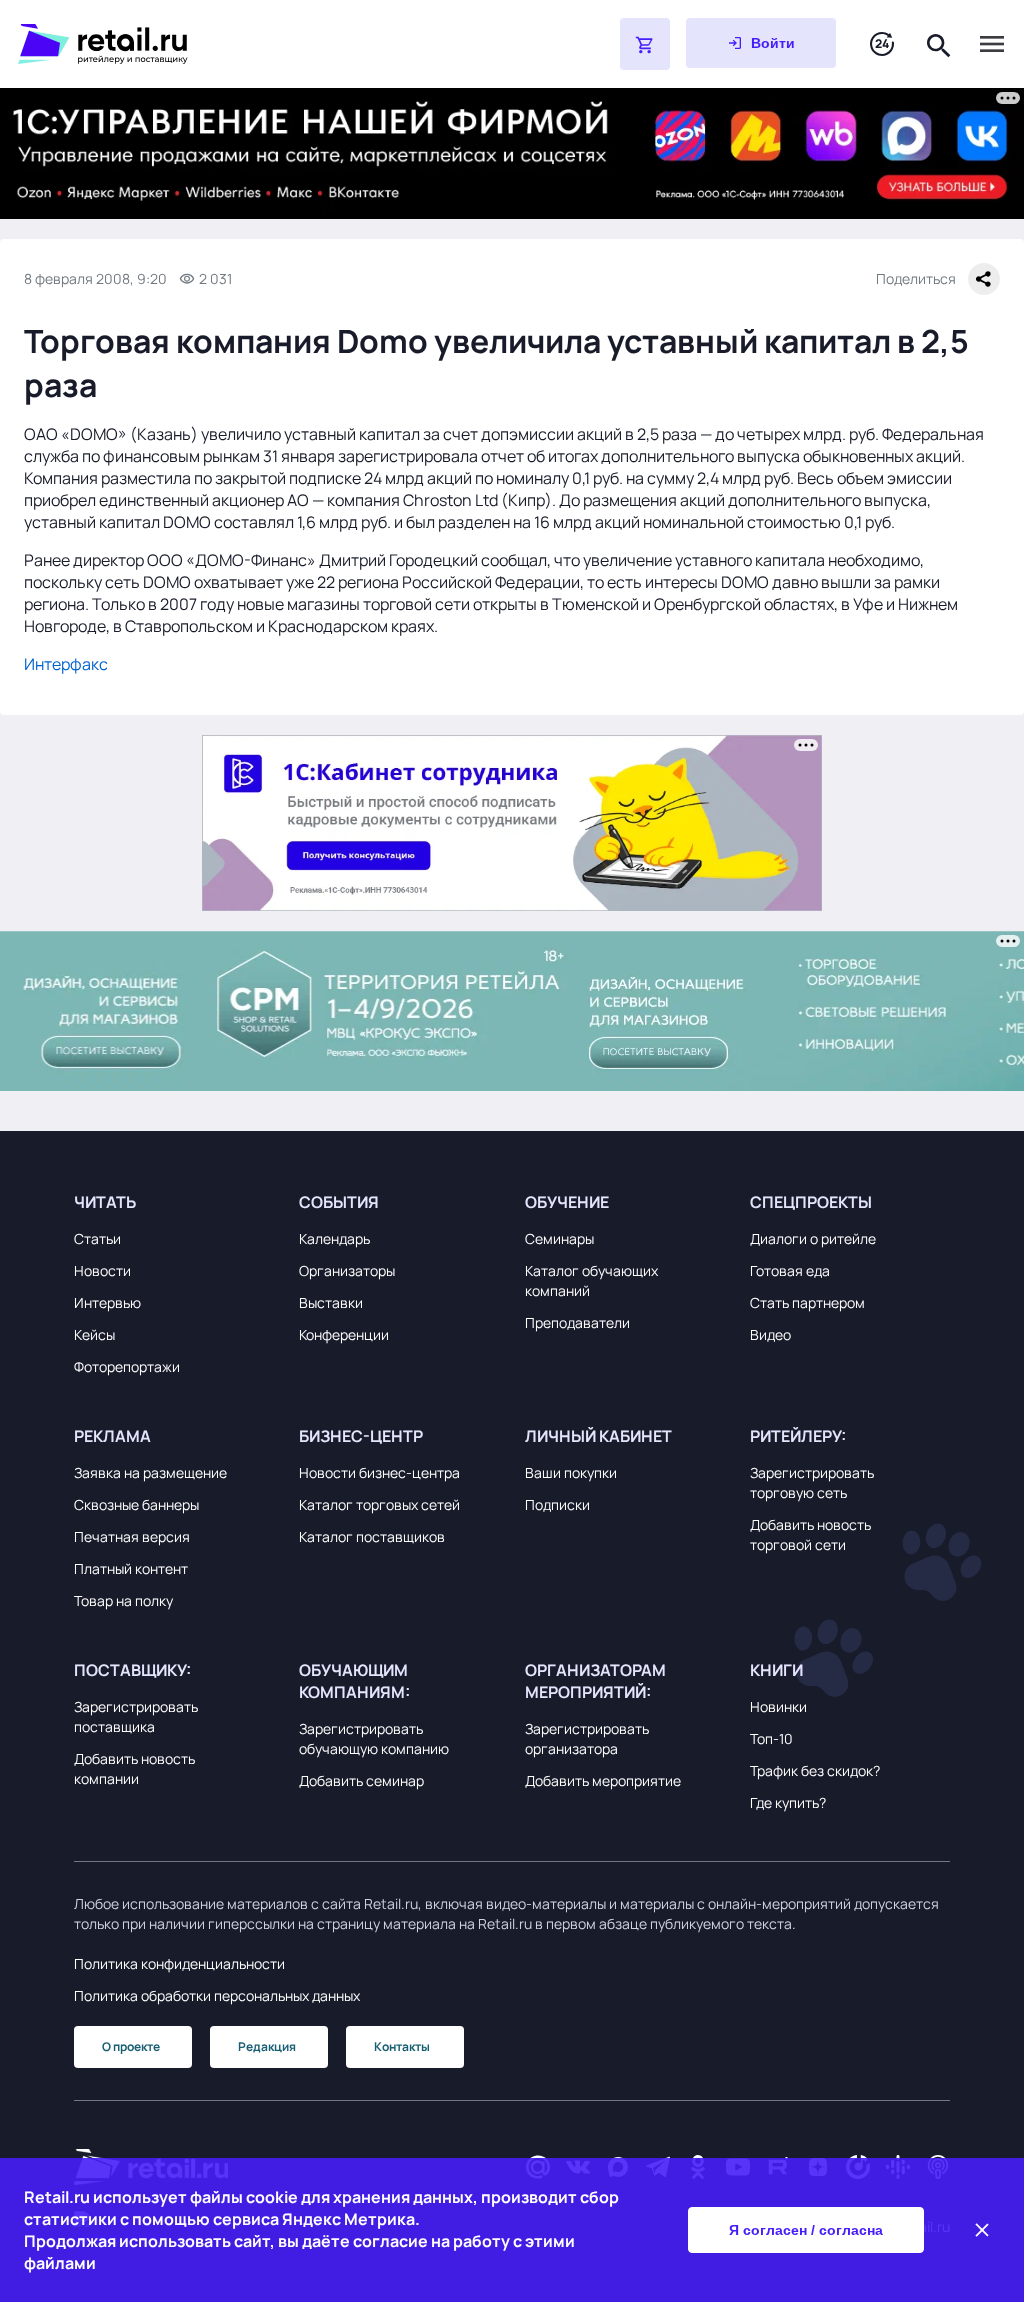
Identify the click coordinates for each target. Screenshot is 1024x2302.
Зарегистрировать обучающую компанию (374, 1738)
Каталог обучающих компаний (591, 1280)
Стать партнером (807, 1302)
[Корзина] (645, 44)
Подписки (557, 1504)
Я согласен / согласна (806, 2230)
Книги (776, 1670)
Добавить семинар (361, 1780)
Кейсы (94, 1334)
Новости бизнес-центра (379, 1472)
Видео (770, 1334)
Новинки (778, 1706)
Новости (102, 1270)
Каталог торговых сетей (379, 1504)
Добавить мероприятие (603, 1780)
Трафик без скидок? (815, 1770)
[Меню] (992, 44)
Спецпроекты (811, 1202)
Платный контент (131, 1568)
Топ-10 (771, 1738)
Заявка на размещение (150, 1472)
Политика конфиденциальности (179, 1963)
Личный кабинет (598, 1436)
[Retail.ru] (268, 44)
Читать (105, 1202)
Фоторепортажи (127, 1366)
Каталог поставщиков (372, 1536)
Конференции (344, 1334)
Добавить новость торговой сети (810, 1534)
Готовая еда (790, 1270)
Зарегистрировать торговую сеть (812, 1482)
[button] (174, 1202)
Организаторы (347, 1270)
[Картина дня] (882, 44)
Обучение (567, 1202)
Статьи (97, 1238)
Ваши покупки (571, 1472)
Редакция (267, 2046)
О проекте (131, 2046)
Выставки (331, 1302)
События (339, 1202)
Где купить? (788, 1802)
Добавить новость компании (134, 1768)
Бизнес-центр (361, 1436)
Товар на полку (123, 1600)
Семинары (559, 1238)
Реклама (112, 1436)
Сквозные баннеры (136, 1504)
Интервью (107, 1302)
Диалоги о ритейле (813, 1238)
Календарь (334, 1238)
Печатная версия (132, 1536)
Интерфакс (66, 664)
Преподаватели (577, 1322)
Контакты (402, 2046)
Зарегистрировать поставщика (136, 1716)
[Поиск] (939, 43)
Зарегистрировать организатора (587, 1738)
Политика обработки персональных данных (217, 1995)
